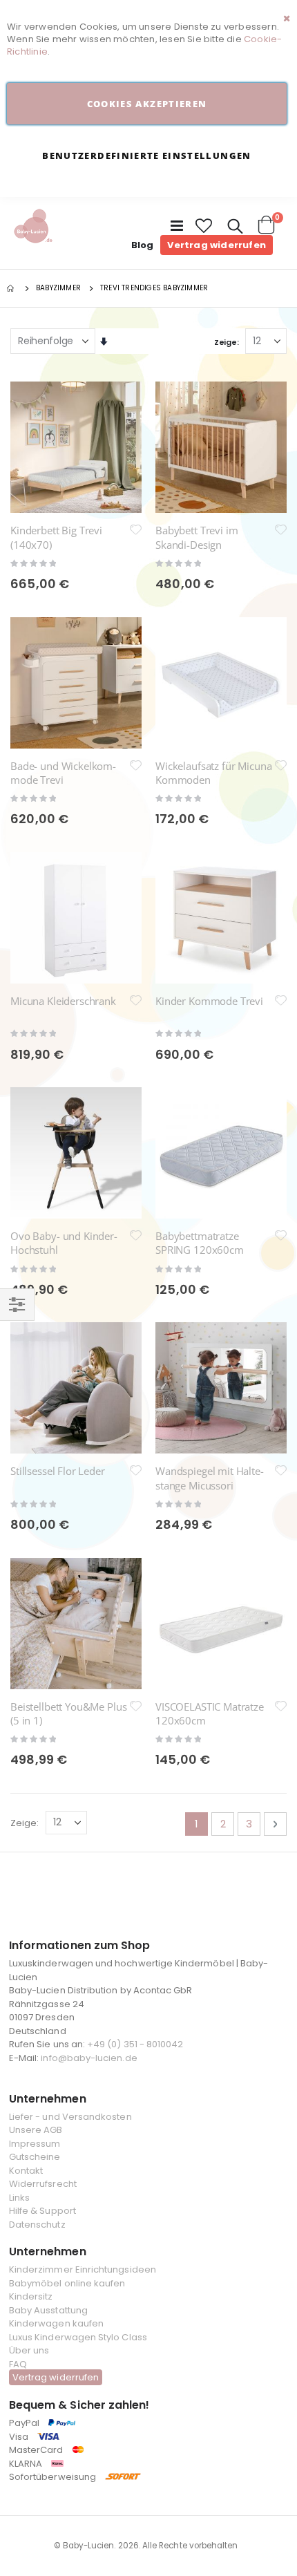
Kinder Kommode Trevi (209, 1001)
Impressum (35, 2144)
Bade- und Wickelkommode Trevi (63, 773)
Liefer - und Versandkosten (70, 2117)
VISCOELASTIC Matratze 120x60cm (210, 1713)
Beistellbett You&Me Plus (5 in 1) (68, 1713)
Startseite (12, 288)
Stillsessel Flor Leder (58, 1471)
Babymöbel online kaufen (67, 2283)
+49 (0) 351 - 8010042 (135, 2044)
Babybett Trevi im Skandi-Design (197, 537)
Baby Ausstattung (48, 2310)
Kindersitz (31, 2296)
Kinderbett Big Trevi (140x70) (56, 537)
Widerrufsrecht (43, 2184)
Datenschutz (37, 2225)
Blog (143, 245)
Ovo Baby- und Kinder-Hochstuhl (64, 1243)
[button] (204, 226)
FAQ (18, 2364)
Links (19, 2198)
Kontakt (26, 2171)
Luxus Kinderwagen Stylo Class (78, 2337)
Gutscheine (35, 2157)
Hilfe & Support (42, 2211)
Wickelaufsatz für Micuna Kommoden (213, 773)
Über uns (29, 2350)
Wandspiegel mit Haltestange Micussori (210, 1478)
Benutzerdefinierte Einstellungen (146, 156)
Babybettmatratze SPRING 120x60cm (200, 1243)
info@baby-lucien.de (89, 2058)
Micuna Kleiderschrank (63, 1001)
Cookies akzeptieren (147, 104)
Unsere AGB (36, 2130)
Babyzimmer (58, 288)
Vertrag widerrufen (217, 245)
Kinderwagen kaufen (56, 2323)
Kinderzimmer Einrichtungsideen (83, 2269)
